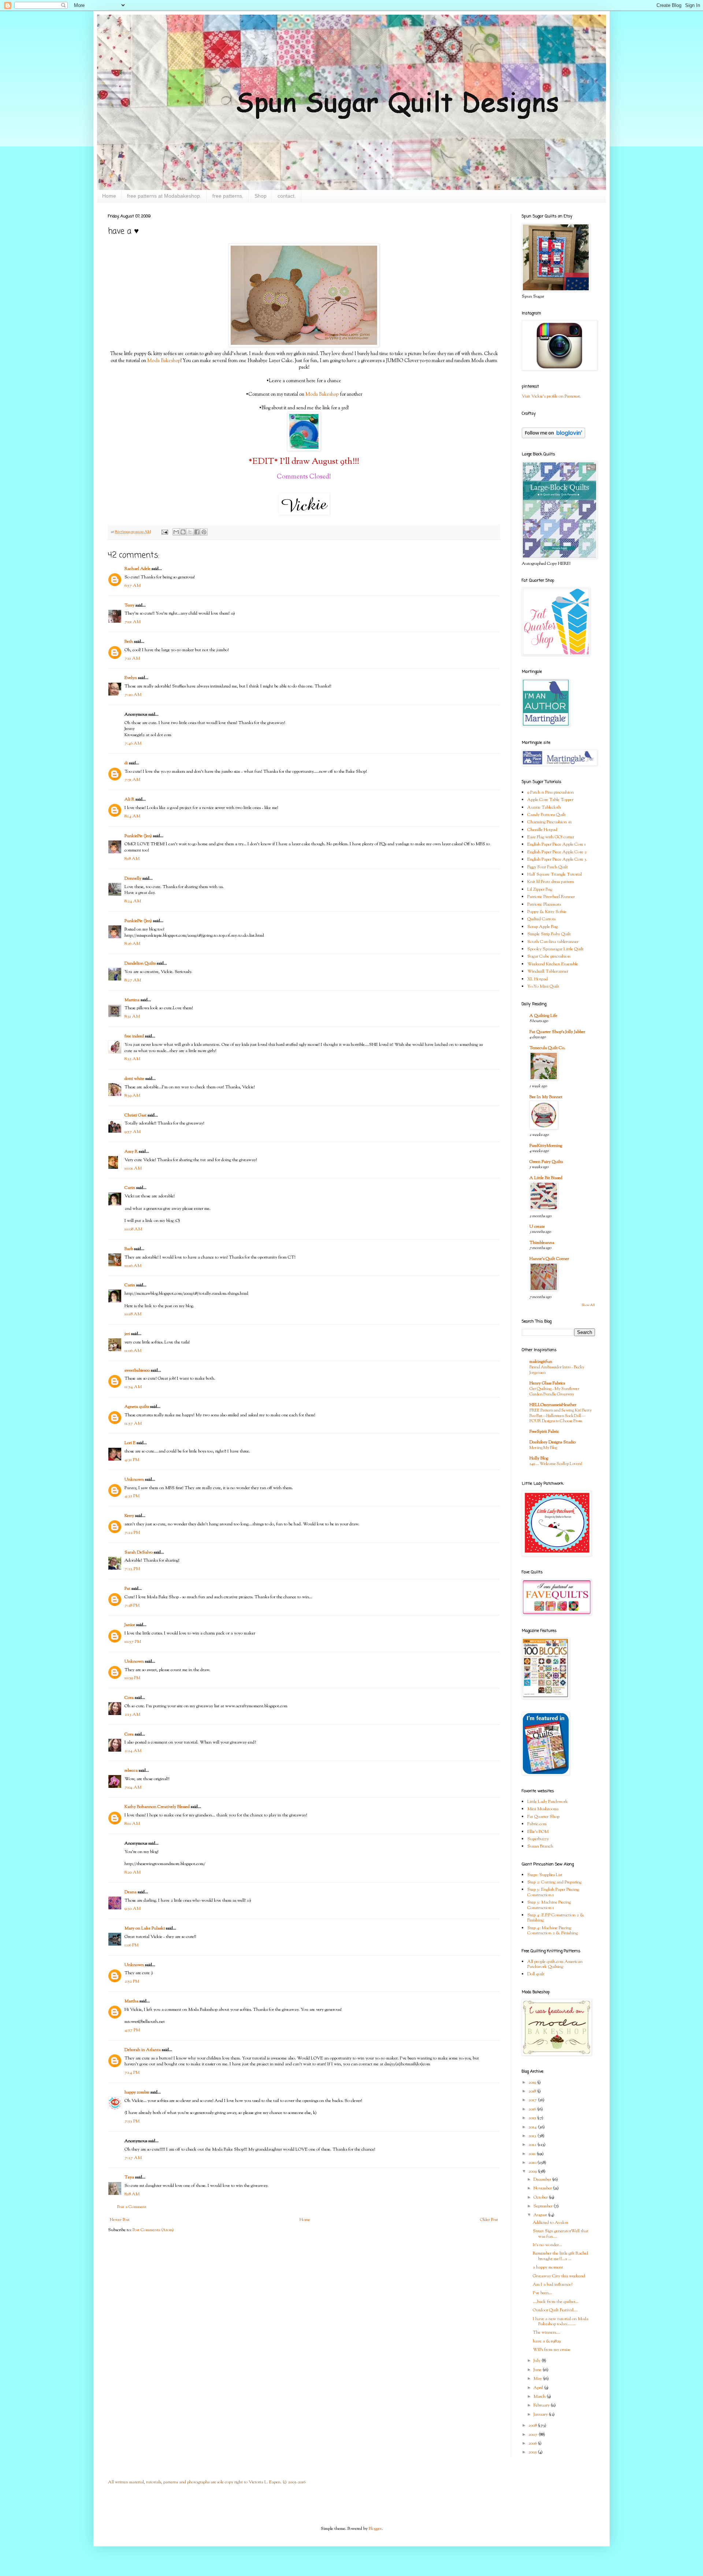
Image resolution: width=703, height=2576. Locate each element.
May (538, 2379)
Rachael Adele (137, 569)
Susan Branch (540, 1846)
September (544, 2206)
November (543, 2188)
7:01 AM (133, 622)
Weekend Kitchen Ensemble (553, 964)
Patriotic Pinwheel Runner (551, 897)
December (543, 2180)
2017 (533, 2100)
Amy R (131, 1152)
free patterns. (228, 196)
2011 (533, 2154)
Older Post (489, 2220)
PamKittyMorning (546, 1146)
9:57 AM (133, 1132)
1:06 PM (131, 1945)
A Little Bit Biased (546, 1178)
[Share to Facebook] (197, 532)
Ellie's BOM (538, 1832)
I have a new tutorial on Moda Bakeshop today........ (561, 2322)
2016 (533, 2109)
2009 (533, 2171)
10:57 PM (133, 1642)
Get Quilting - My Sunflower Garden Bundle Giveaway (554, 1392)
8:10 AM (132, 1824)
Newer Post (120, 2220)
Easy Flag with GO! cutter (551, 837)
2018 (533, 2091)
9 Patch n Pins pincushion (551, 793)
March (540, 2397)
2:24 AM (133, 1751)
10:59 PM (132, 1678)
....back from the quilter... (556, 2302)
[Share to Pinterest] (204, 532)
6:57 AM (133, 586)
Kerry (129, 1516)
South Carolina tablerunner (553, 942)
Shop (261, 196)
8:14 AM (132, 816)
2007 (533, 2435)
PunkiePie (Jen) (138, 836)
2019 (533, 2083)
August (541, 2215)
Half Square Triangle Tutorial (555, 875)
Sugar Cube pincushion (549, 957)
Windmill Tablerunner (548, 972)
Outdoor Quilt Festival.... (555, 2310)
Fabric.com (537, 1824)
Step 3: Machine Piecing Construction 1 (549, 1905)
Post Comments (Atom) (153, 2230)
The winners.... (546, 2333)
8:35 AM (132, 1059)
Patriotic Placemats (544, 905)
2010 (533, 2163)
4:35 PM (132, 1496)
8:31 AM (132, 1017)
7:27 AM (133, 2158)
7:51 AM (132, 780)
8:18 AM (132, 859)
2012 (533, 2145)
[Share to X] (190, 532)
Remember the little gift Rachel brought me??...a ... (560, 2256)
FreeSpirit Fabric (544, 1432)
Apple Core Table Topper (550, 800)
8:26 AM (132, 944)
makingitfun (541, 1362)
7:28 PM (132, 1606)
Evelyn (131, 678)
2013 (533, 2136)
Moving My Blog (543, 1448)
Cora (129, 1698)
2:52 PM (132, 1982)
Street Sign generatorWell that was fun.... (561, 2234)
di (126, 763)
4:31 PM (132, 1460)
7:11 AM (132, 659)
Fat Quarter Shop (543, 1817)
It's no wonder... (547, 2245)
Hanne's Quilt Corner (549, 1259)
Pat (127, 1589)
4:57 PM (132, 2030)
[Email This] (176, 532)
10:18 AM (133, 1314)
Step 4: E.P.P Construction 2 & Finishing (556, 1918)
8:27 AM (133, 980)
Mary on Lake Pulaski (145, 1928)
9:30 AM (133, 1909)
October (541, 2197)
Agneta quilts (137, 1407)
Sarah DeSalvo (139, 1552)
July (538, 2361)
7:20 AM (133, 695)
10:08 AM (133, 1229)
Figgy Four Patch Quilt (548, 867)
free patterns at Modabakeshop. (164, 196)
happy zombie (137, 2092)
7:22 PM (132, 1533)
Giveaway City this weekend (559, 2276)
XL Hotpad (538, 979)
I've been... (542, 2293)
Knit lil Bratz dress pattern (551, 882)
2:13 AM (132, 1715)
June (538, 2370)
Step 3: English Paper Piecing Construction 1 (553, 1892)
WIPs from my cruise (552, 2350)
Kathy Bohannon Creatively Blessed (157, 1807)
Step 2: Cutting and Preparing (554, 1882)
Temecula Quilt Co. (547, 1048)
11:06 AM (133, 1351)
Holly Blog (539, 1458)
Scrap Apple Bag (542, 927)
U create (537, 1227)
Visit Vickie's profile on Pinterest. (551, 396)
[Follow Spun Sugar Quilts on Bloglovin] (553, 437)
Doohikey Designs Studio (553, 1442)
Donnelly (133, 879)
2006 (533, 2443)
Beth (129, 642)
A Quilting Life (543, 1016)
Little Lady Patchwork (548, 1802)
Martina (132, 1000)
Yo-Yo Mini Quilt (543, 987)
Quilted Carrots (541, 919)
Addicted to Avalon (551, 2223)
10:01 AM (133, 1168)
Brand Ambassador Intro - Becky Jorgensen (557, 1370)
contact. (287, 196)
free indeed (134, 1036)
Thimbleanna (542, 1243)
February (542, 2405)
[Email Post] (164, 532)
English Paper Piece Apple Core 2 (557, 852)
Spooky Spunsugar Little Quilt (555, 949)
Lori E (130, 1443)
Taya (129, 2177)
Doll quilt (536, 1974)
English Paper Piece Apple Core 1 (557, 845)
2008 (533, 2426)
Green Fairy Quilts (546, 1162)
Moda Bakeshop (164, 361)
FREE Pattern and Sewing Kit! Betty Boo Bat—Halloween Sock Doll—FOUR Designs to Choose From (561, 1416)
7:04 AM (133, 1787)
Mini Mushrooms (543, 1809)
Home (109, 196)
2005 (533, 2452)
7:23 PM (132, 1569)
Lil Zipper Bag (540, 890)
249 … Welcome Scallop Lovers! (556, 1464)
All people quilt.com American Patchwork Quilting (555, 1964)
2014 (533, 2127)
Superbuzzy (538, 1839)
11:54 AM (133, 1387)
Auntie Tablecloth (544, 808)
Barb (129, 1249)
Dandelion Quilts (140, 963)
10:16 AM (133, 1266)
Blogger (375, 2529)
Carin (130, 1188)
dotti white (134, 1079)
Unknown (134, 1480)
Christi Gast (135, 1115)
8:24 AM (133, 901)
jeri (127, 1334)
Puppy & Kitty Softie (547, 912)
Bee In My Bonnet (546, 1097)
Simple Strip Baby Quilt (549, 934)
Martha (131, 2001)
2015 (533, 2118)
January (541, 2415)
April (539, 2388)
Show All (588, 1305)
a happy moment (548, 2267)
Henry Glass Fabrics (547, 1383)
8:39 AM (132, 1096)
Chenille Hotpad (542, 830)
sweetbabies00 (137, 1371)
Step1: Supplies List (545, 1875)
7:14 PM (132, 2073)
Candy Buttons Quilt (546, 815)
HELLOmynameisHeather (553, 1405)
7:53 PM (132, 2121)
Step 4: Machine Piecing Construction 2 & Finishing (553, 1931)
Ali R (129, 799)
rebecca (131, 1771)
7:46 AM (133, 743)
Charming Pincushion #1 (550, 822)
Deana (131, 1892)
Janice (130, 1625)
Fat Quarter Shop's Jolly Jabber (557, 1032)
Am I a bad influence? (553, 2285)
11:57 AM (133, 1424)
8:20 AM (133, 1872)
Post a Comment (132, 2207)
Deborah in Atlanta (143, 2050)
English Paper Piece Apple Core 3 (557, 860)
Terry (129, 605)
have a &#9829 (547, 2341)
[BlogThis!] (183, 532)
